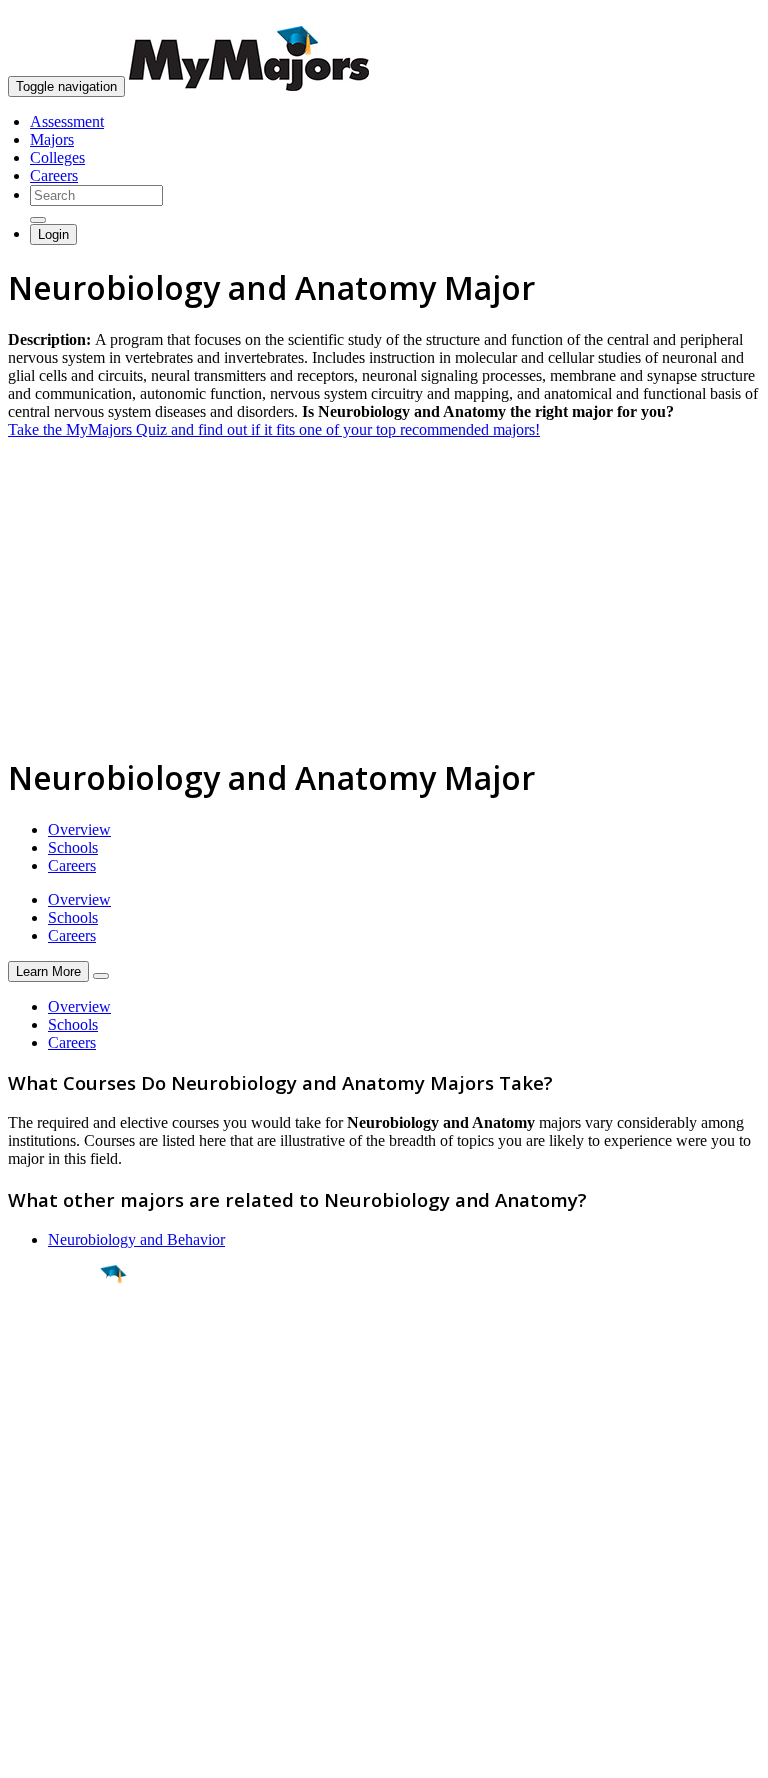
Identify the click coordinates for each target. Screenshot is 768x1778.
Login (53, 234)
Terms (27, 1752)
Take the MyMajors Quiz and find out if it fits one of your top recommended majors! (274, 429)
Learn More (48, 971)
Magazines (42, 1597)
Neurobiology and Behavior (136, 1239)
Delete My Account (70, 1615)
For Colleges (48, 1579)
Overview (79, 829)
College (61, 1385)
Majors (52, 139)
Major (55, 1342)
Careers (54, 175)
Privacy (82, 1752)
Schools (73, 847)
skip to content (719, 15)
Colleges (57, 157)
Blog (23, 1633)
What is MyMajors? (70, 1543)
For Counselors (56, 1561)
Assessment (67, 121)
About (32, 1503)
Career (59, 1429)
